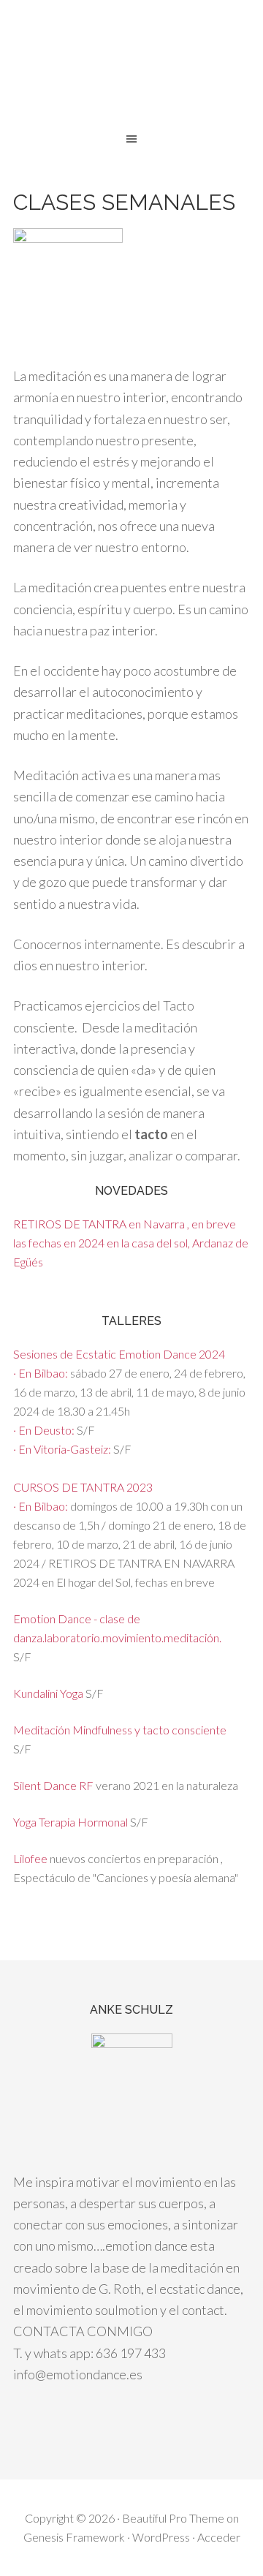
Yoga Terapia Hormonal (70, 1822)
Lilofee (30, 1858)
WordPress (161, 2537)
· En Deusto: (45, 1430)
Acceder (219, 2537)
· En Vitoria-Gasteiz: (63, 1449)
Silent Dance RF (53, 1785)
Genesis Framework (74, 2537)
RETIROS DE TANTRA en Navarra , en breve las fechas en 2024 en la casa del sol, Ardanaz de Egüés (131, 1243)
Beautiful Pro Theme (173, 2518)
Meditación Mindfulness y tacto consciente (120, 1730)
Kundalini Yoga (49, 1693)
